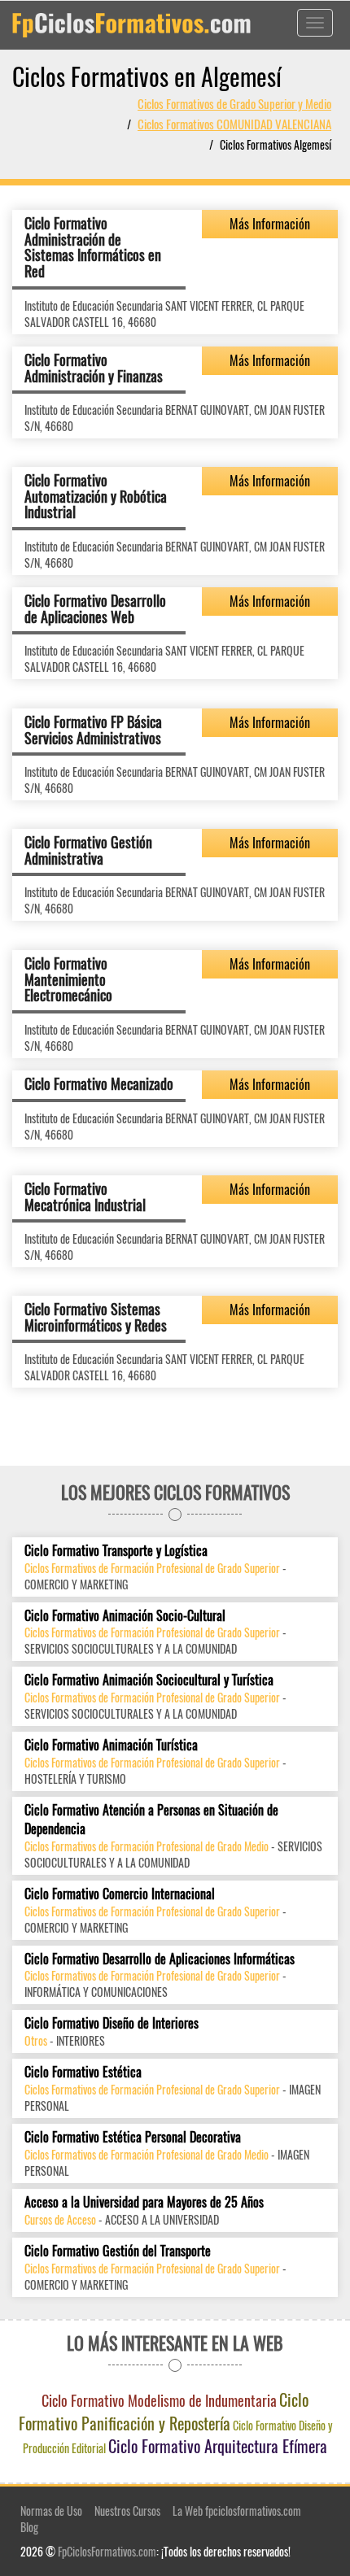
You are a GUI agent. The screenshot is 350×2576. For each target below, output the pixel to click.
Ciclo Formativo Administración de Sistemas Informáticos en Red (93, 247)
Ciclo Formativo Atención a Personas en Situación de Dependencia (151, 1820)
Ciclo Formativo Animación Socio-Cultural (125, 1616)
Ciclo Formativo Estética (83, 2072)
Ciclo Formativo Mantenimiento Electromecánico (68, 979)
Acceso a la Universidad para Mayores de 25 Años (144, 2202)
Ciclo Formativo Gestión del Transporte (118, 2251)
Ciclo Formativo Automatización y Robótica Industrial (96, 496)
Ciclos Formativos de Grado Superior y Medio (234, 103)
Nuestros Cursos (127, 2511)
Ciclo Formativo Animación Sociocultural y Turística (149, 1680)
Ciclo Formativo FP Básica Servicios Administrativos (93, 730)
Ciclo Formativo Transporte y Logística (116, 1551)
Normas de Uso (51, 2511)
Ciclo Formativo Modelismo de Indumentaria (159, 2400)
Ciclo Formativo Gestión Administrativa (88, 850)
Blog (29, 2527)
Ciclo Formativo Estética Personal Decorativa (133, 2137)
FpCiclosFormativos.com (107, 2551)
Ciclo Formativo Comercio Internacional (120, 1894)
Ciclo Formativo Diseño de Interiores (112, 2023)
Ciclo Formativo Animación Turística (111, 1745)
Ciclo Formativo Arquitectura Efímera (218, 2446)
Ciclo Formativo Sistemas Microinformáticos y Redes (96, 1317)
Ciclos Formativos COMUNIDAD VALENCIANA (234, 124)
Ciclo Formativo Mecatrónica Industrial (85, 1196)
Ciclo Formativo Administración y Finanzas (94, 368)
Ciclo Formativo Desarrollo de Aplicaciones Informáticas (160, 1959)
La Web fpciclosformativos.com (237, 2511)
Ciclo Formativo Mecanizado (99, 1083)
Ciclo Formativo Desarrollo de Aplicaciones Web (95, 608)
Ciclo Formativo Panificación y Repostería (164, 2411)
